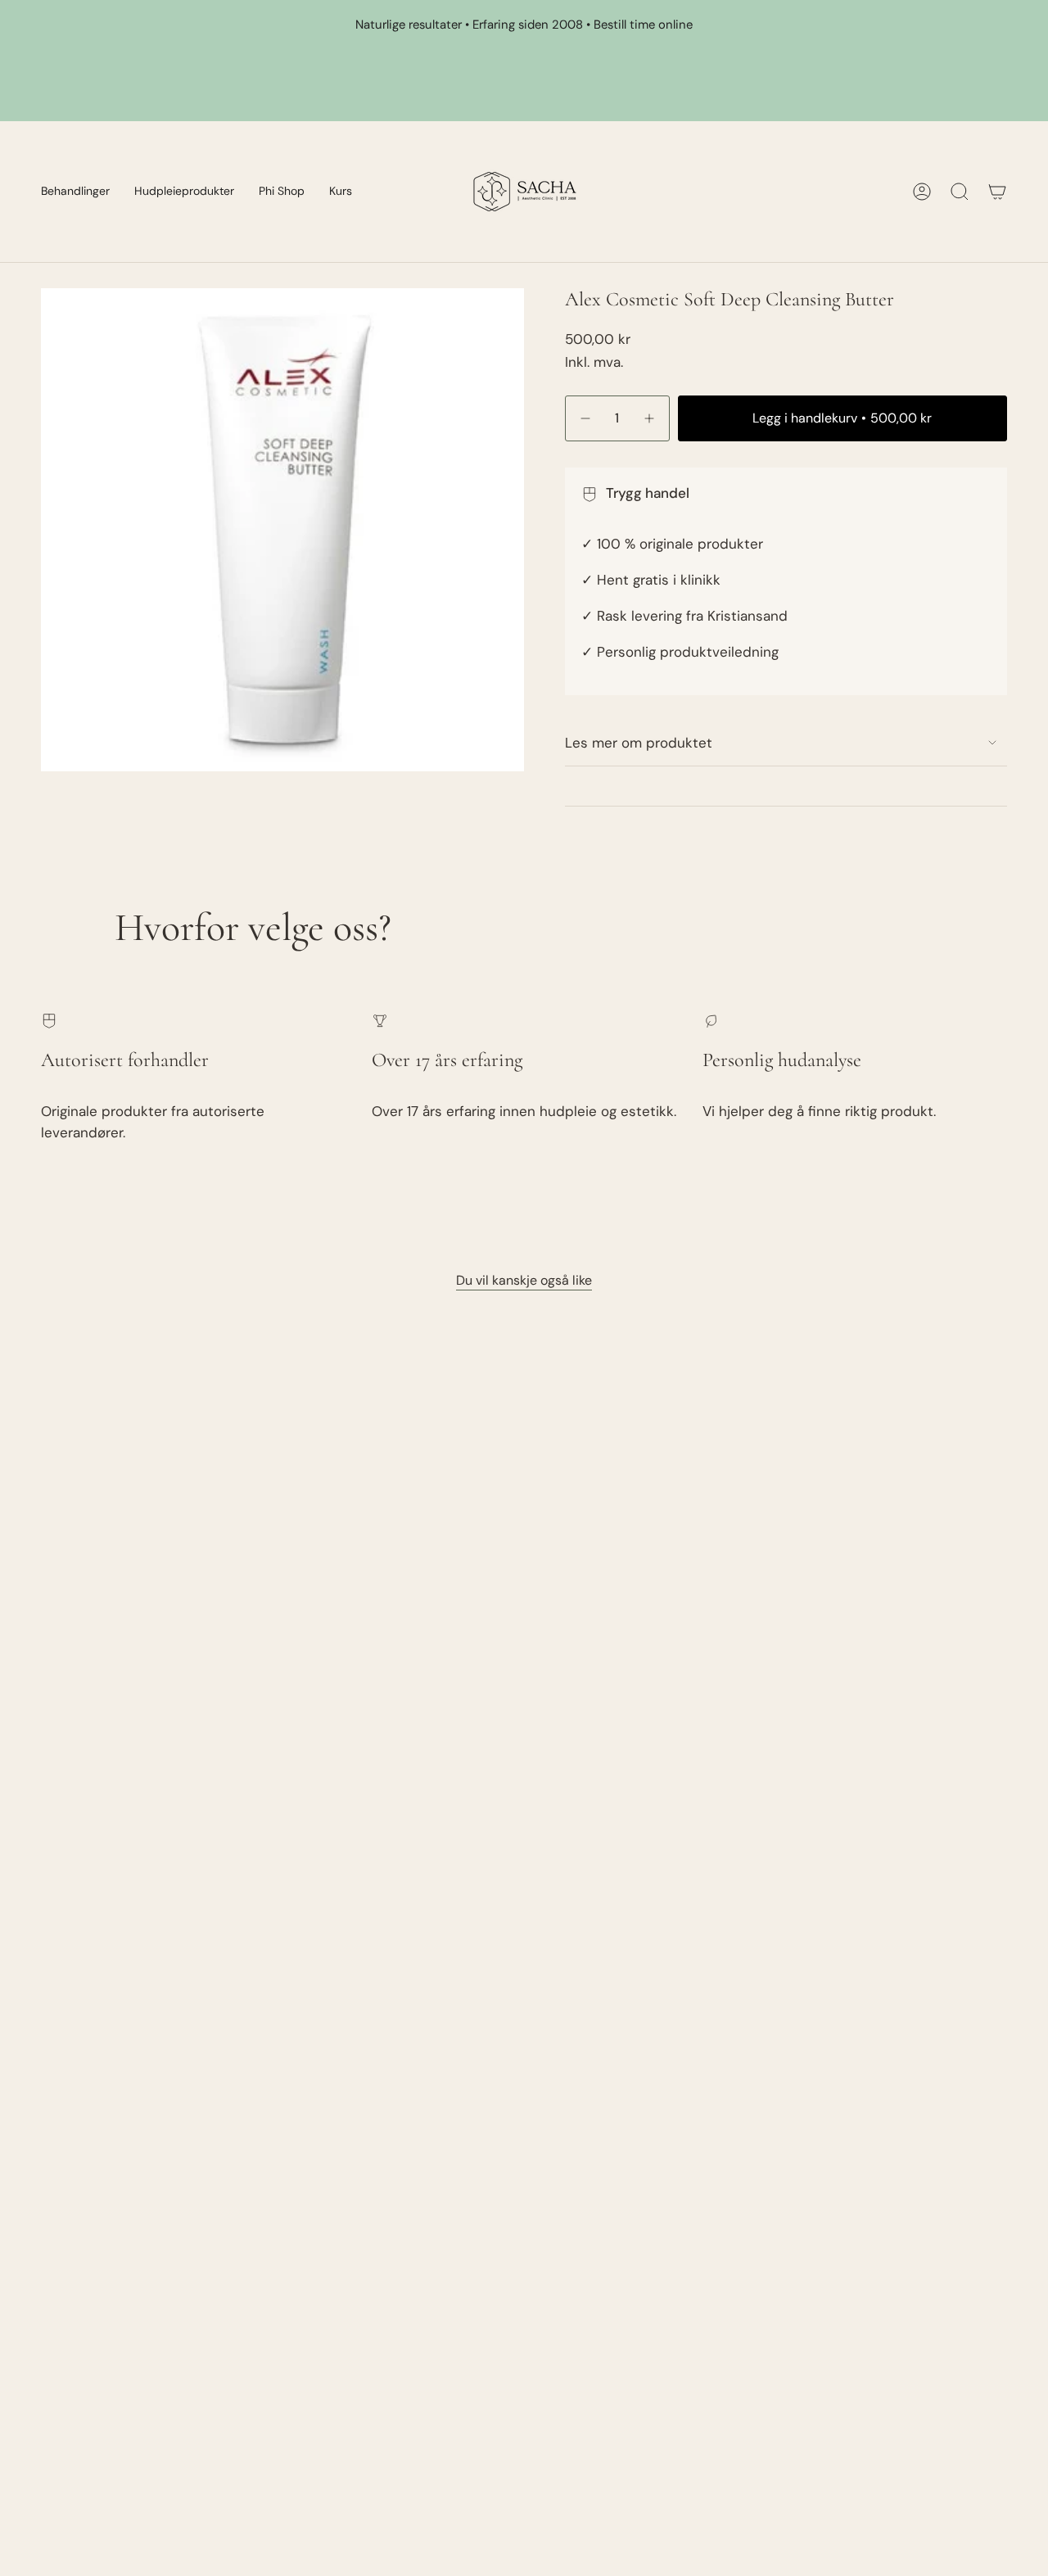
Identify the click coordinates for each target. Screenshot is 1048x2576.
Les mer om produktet (639, 743)
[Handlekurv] (997, 192)
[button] (75, 192)
